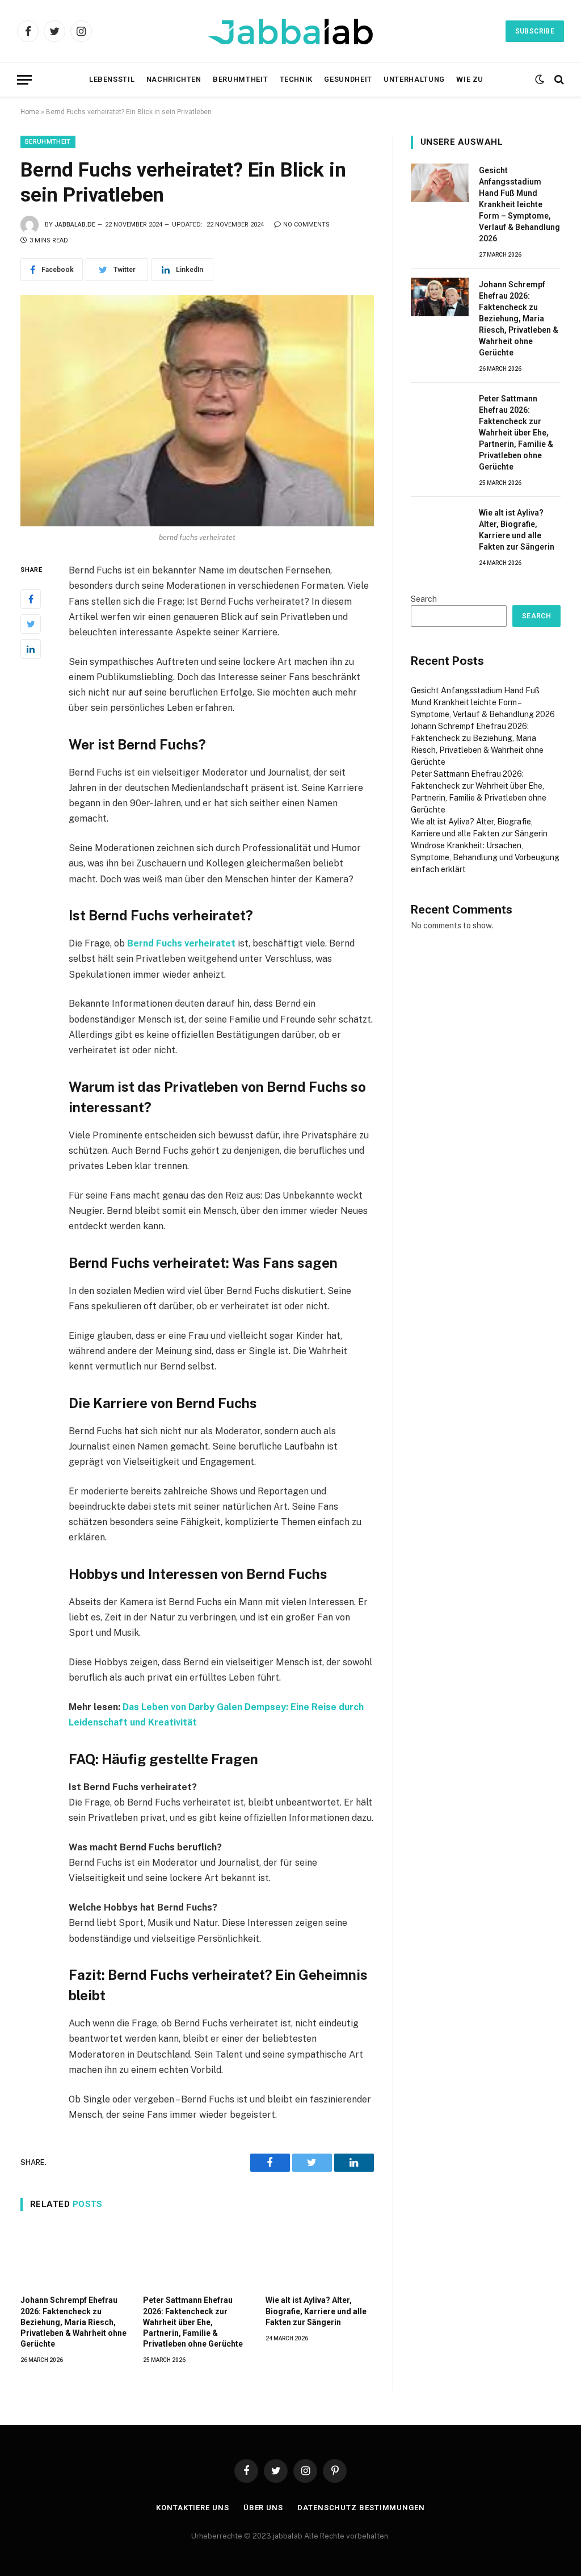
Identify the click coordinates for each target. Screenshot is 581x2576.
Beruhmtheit (240, 79)
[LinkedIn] (31, 649)
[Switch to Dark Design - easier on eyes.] (540, 79)
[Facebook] (31, 599)
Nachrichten (174, 79)
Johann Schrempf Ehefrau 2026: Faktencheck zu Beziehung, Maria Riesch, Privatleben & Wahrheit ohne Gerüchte (73, 2322)
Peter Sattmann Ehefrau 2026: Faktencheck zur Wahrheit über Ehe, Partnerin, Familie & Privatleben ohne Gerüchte (193, 2322)
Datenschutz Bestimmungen (361, 2508)
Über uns (263, 2508)
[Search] (558, 80)
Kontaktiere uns (193, 2508)
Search (424, 599)
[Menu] (24, 80)
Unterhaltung (414, 79)
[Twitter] (31, 624)
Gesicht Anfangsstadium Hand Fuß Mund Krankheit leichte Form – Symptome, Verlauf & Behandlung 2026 (519, 204)
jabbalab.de (75, 225)
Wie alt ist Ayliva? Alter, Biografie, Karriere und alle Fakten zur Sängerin (316, 2311)
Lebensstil (112, 79)
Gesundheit (348, 79)
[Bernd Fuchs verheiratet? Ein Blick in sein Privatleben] (197, 411)
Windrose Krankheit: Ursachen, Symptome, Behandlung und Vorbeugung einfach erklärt (485, 857)
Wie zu (470, 79)
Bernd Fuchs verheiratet (181, 943)
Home (30, 112)
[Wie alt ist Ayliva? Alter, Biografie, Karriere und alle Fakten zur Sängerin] (319, 2256)
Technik (296, 79)
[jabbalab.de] (290, 32)
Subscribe (535, 31)
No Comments (306, 225)
